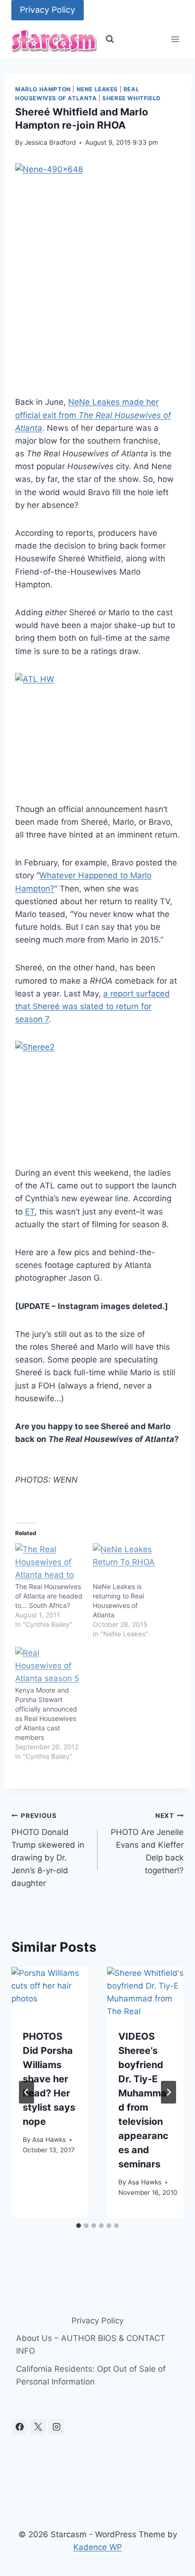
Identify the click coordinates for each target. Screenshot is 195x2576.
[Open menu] (175, 39)
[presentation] (50, 1992)
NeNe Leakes (97, 89)
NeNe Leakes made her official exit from (93, 415)
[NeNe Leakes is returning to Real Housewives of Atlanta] (127, 1563)
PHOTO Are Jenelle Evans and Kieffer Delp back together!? (147, 1843)
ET (30, 1212)
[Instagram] (56, 2427)
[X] (38, 2427)
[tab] (79, 2226)
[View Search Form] (110, 39)
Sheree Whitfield (132, 98)
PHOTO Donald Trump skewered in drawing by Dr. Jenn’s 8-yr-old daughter (48, 1850)
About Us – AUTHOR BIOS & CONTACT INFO (91, 2345)
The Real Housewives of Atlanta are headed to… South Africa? (49, 1596)
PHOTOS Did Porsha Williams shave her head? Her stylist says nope (49, 2079)
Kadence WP (98, 2547)
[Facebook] (19, 2427)
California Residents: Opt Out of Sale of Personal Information (91, 2375)
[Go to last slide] (27, 2092)
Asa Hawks (49, 2139)
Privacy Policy (48, 10)
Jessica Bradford (50, 142)
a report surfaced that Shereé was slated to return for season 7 (93, 1006)
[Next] (168, 2092)
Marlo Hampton (43, 89)
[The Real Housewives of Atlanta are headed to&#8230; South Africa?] (49, 1563)
